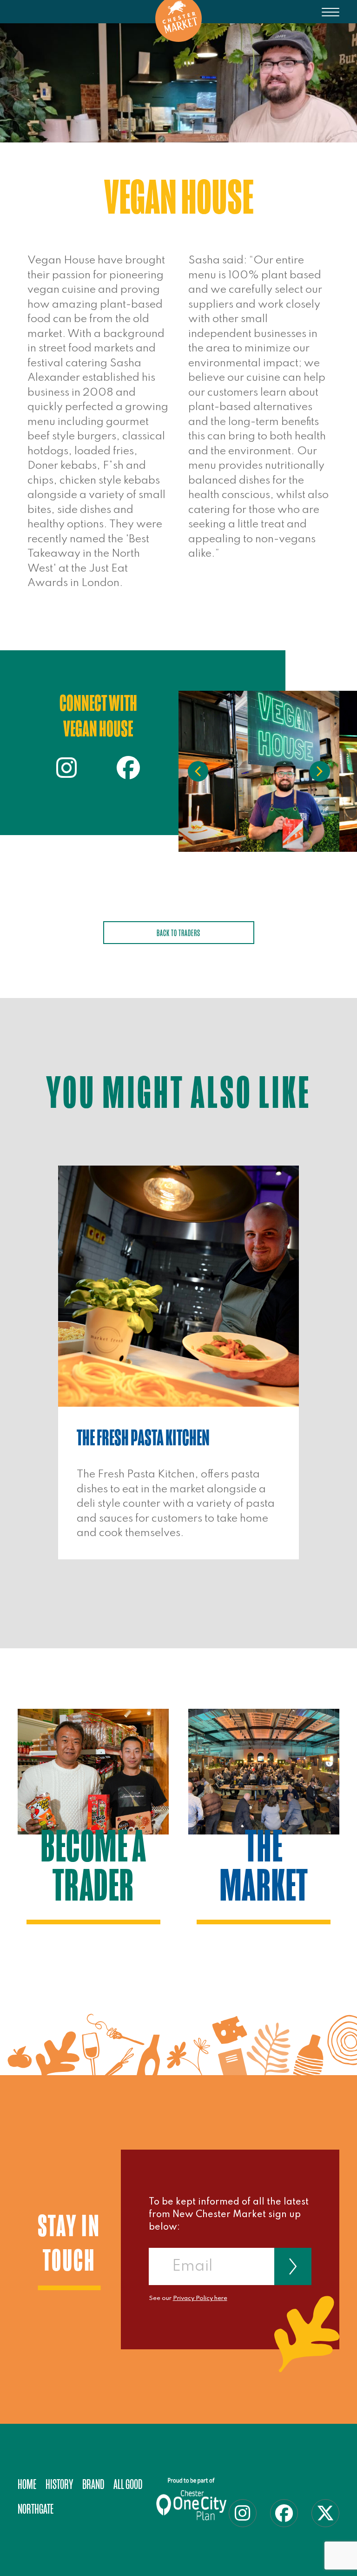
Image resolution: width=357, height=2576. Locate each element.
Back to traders (178, 933)
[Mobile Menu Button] (331, 19)
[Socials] (66, 773)
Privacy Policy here (200, 2298)
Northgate (36, 2509)
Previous (198, 771)
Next (320, 771)
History (59, 2485)
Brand (93, 2485)
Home (27, 2485)
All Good (128, 2485)
